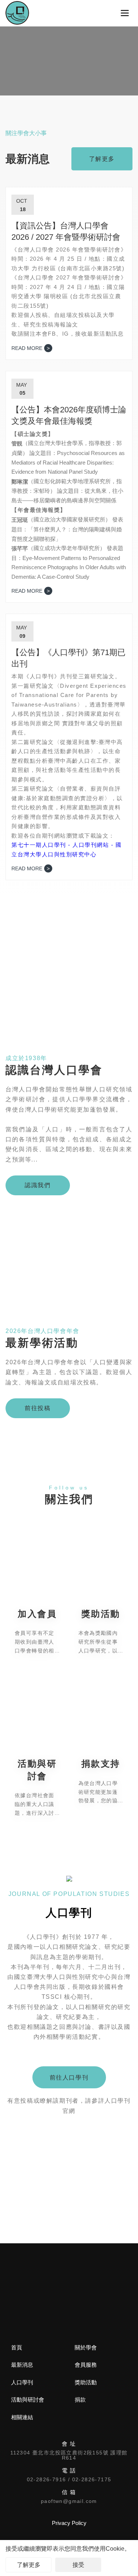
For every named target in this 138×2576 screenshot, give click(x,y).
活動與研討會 (28, 2400)
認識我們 (38, 1185)
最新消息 (22, 2365)
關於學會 (86, 2347)
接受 (78, 2565)
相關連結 (22, 2417)
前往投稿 (38, 1408)
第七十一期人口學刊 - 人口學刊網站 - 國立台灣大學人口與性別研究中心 (66, 850)
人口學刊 (22, 2382)
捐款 (80, 2400)
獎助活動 (86, 2382)
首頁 (17, 2347)
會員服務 (86, 2365)
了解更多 (29, 2565)
